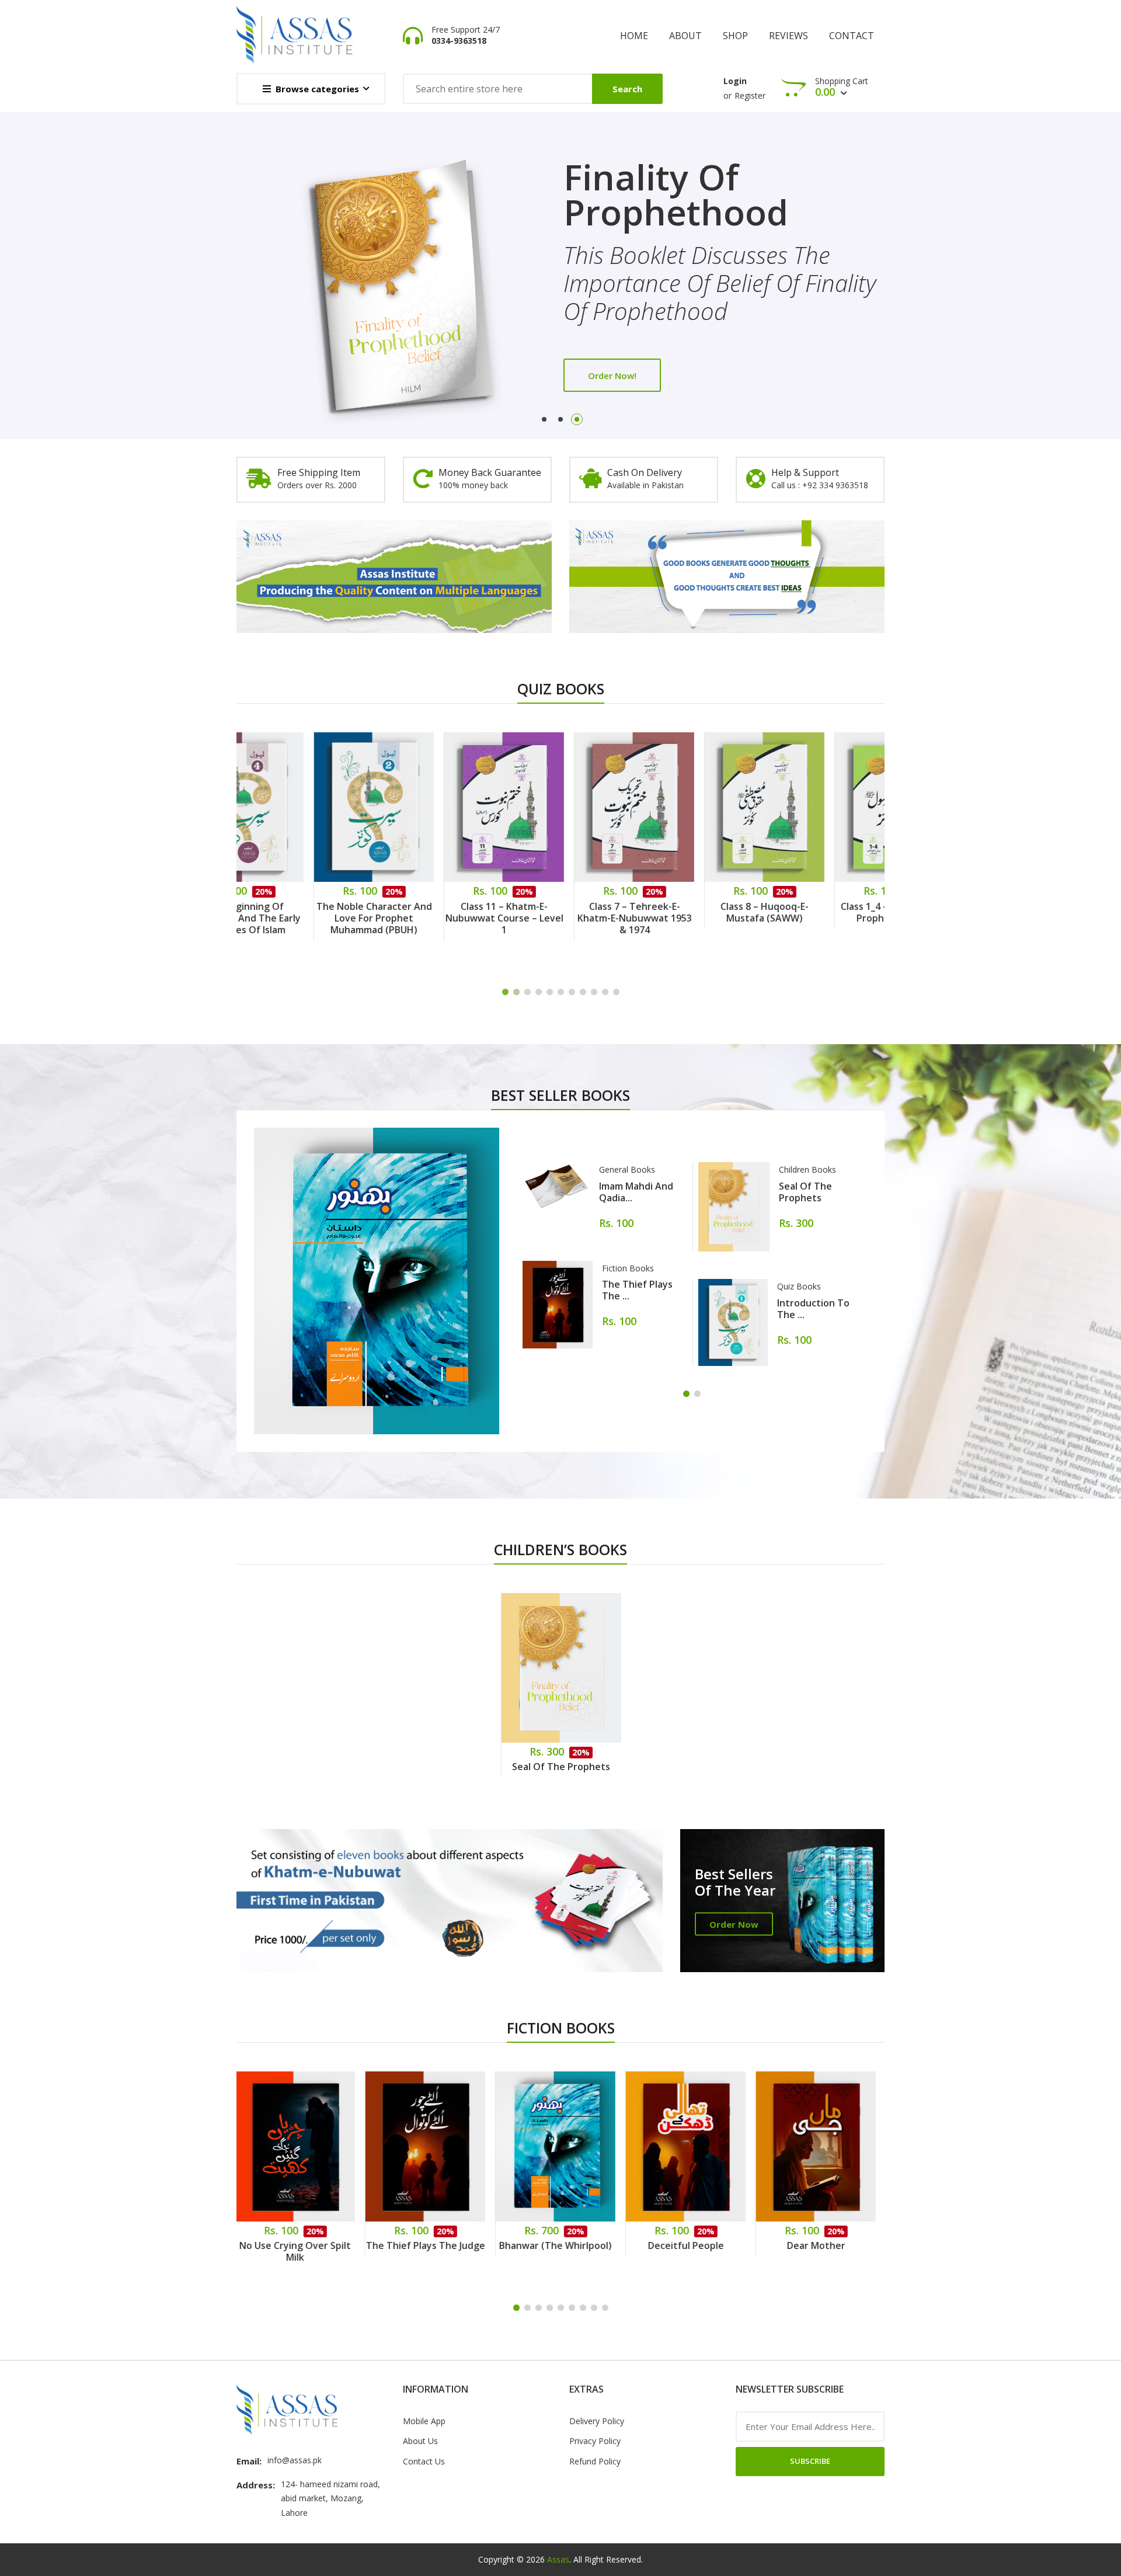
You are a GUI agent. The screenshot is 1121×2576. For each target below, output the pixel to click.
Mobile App (424, 2421)
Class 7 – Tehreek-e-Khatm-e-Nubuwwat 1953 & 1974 (562, 918)
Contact (852, 36)
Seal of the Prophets (805, 1192)
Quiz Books (799, 1286)
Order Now (734, 1924)
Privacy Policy (595, 2441)
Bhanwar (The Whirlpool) (432, 2245)
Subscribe (810, 2461)
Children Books (807, 1169)
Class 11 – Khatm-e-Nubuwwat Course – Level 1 (432, 918)
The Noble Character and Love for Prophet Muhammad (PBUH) (302, 918)
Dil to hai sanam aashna (822, 2245)
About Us (420, 2441)
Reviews (788, 36)
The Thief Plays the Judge (302, 2245)
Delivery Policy (597, 2421)
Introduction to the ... (813, 1309)
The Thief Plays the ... (637, 1290)
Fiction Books (628, 1268)
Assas (558, 2559)
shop (735, 36)
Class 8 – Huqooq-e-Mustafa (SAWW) (692, 912)
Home (634, 36)
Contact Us (424, 2461)
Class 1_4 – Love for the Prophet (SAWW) (823, 912)
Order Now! (612, 347)
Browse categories (317, 89)
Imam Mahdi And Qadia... (636, 1192)
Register (750, 95)
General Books (627, 1169)
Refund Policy (595, 2461)
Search (627, 89)
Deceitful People (562, 2245)
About (685, 36)
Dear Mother (692, 2245)
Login (735, 81)
